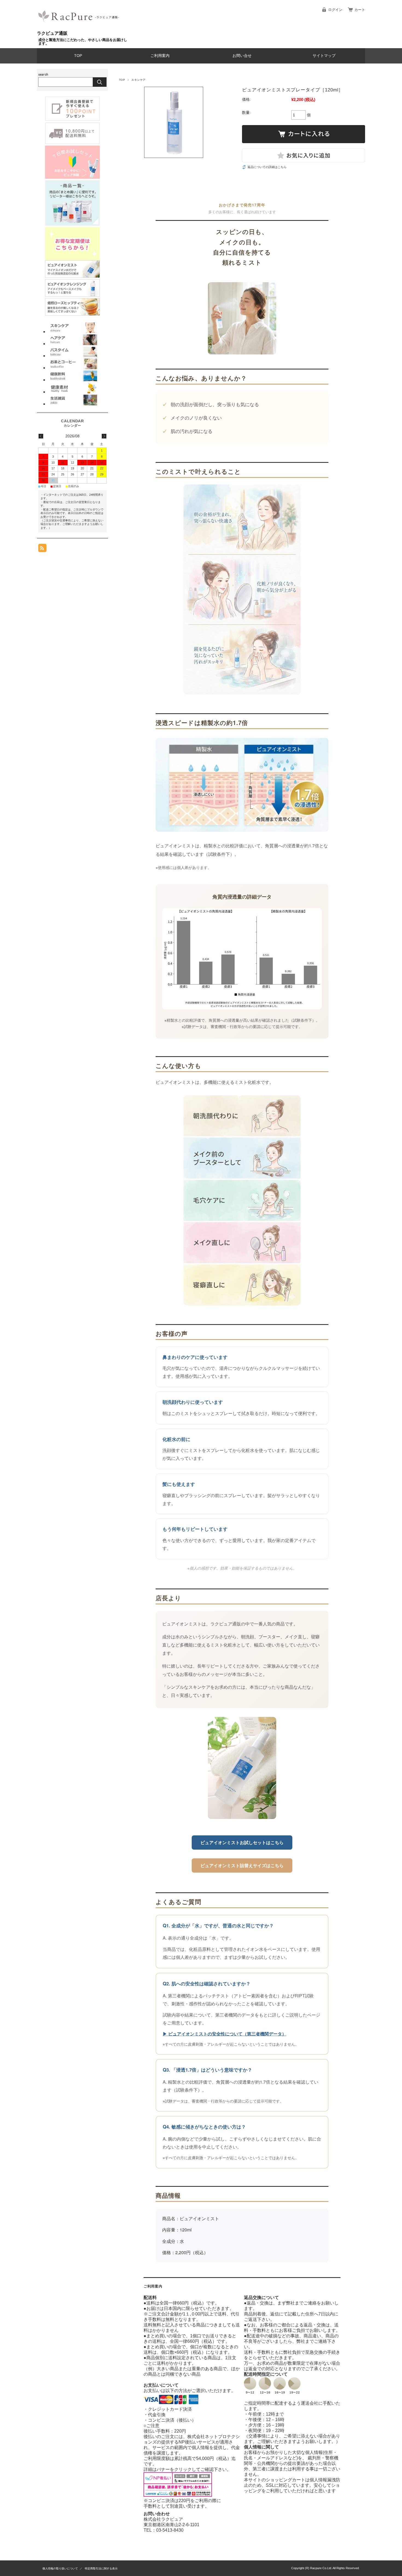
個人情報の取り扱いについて (60, 2568)
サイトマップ (324, 56)
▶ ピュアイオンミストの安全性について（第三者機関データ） (225, 2034)
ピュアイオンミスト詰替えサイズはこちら (242, 1865)
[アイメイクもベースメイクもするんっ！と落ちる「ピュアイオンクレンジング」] (72, 295)
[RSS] (42, 549)
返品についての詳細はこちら (267, 167)
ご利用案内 (160, 56)
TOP (78, 56)
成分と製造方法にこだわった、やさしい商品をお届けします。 (83, 42)
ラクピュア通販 (52, 33)
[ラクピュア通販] (80, 28)
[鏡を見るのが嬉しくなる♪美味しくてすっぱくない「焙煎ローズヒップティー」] (72, 314)
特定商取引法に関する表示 (101, 2568)
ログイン (335, 10)
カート (360, 10)
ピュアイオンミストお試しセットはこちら (242, 1842)
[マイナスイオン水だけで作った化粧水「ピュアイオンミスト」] (72, 276)
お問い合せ (242, 56)
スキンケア (138, 80)
